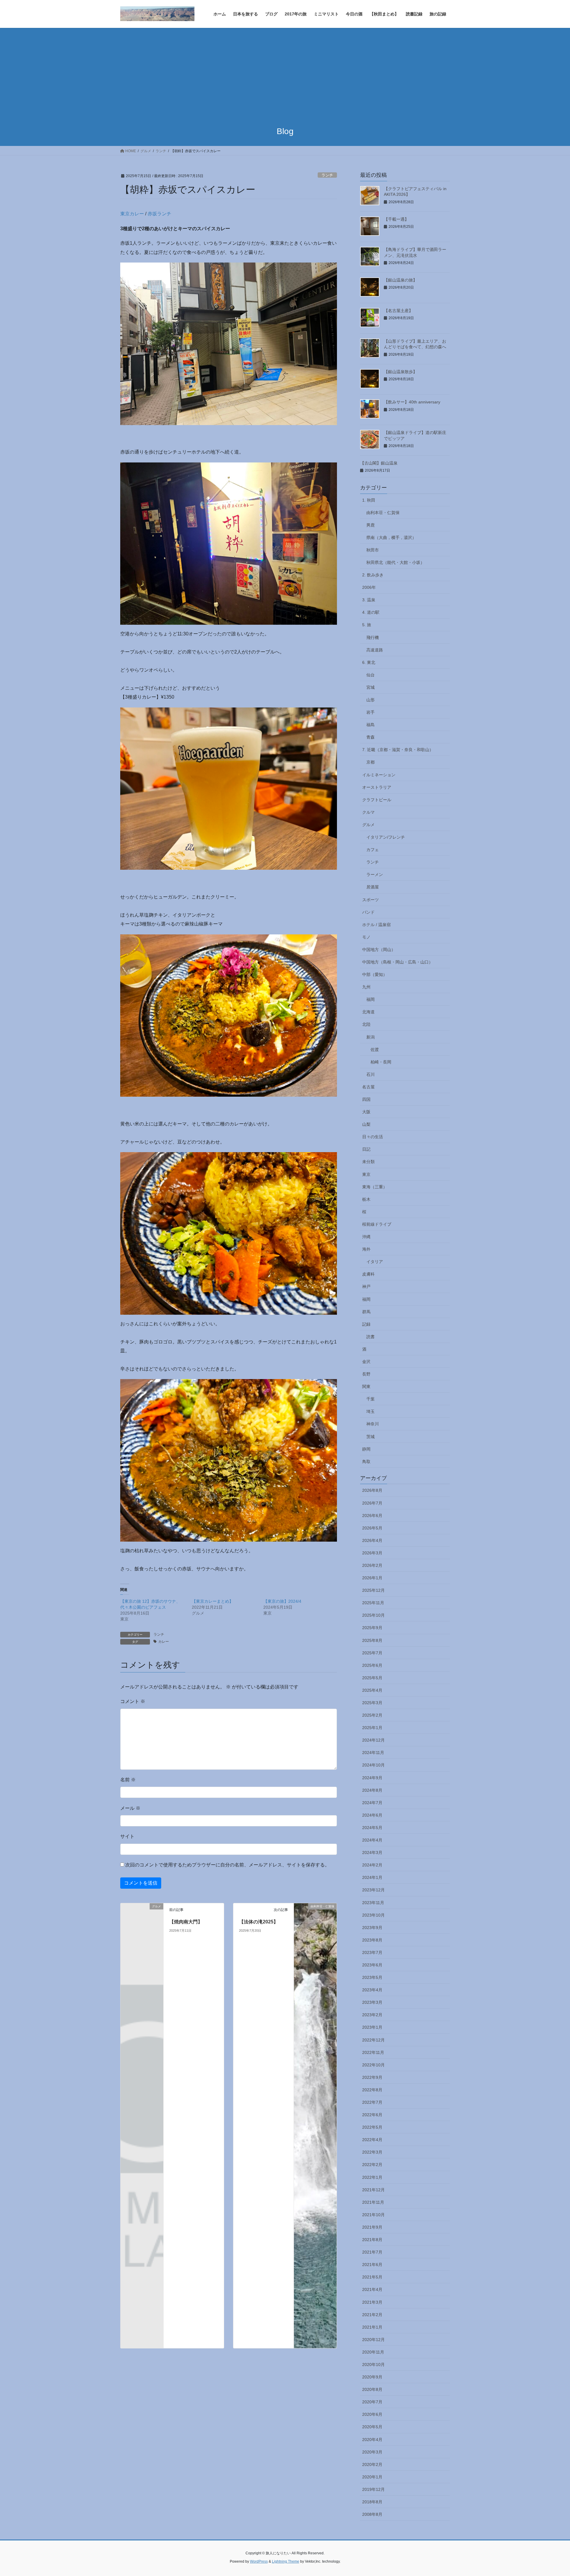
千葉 (370, 1399)
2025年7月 (372, 1653)
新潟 (370, 1037)
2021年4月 (372, 2289)
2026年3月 (372, 1553)
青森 (370, 737)
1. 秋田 (369, 500)
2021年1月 (372, 2327)
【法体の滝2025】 (259, 1922)
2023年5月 (372, 1977)
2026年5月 (372, 1528)
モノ (366, 937)
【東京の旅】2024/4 (282, 1601)
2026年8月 (372, 1490)
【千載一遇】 (396, 219)
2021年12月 (373, 2190)
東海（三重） (375, 1187)
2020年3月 (372, 2452)
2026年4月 (372, 1540)
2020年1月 (372, 2477)
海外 (366, 1249)
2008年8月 (372, 2514)
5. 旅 (367, 625)
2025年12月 (373, 1590)
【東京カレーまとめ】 (213, 1601)
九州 (366, 987)
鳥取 (366, 1462)
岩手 (370, 712)
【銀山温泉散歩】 (400, 372)
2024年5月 (372, 1828)
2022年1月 (372, 2177)
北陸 (366, 1024)
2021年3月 (372, 2302)
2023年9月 (372, 1928)
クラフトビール (377, 800)
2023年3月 (372, 2002)
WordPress (259, 2561)
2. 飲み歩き (373, 575)
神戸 (366, 1287)
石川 (370, 1074)
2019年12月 (373, 2489)
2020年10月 (373, 2364)
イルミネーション (379, 775)
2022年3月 (372, 2152)
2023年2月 (372, 2015)
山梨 (366, 1124)
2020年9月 (372, 2377)
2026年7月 (372, 1503)
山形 (370, 700)
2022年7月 (372, 2102)
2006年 (369, 587)
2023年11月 (373, 1903)
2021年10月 (373, 2215)
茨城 (370, 1437)
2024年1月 (372, 1877)
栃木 (366, 1199)
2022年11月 (373, 2052)
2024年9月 (372, 1778)
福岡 (370, 999)
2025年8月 (372, 1640)
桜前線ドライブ (377, 1224)
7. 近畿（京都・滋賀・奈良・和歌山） (398, 750)
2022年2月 (372, 2165)
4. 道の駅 (371, 612)
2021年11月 (373, 2202)
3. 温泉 (369, 600)
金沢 (366, 1362)
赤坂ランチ (159, 214)
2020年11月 (373, 2352)
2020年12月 (373, 2340)
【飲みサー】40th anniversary (412, 402)
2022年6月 (372, 2115)
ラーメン (375, 874)
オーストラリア (377, 787)
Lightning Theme (286, 2561)
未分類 (368, 1162)
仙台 (370, 675)
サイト (127, 1836)
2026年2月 (372, 1565)
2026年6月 (372, 1516)
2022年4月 (372, 2140)
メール (130, 1808)
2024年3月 (372, 1853)
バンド (368, 912)
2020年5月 (372, 2427)
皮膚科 (368, 1274)
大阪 (366, 1112)
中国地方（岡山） (379, 950)
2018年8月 (372, 2502)
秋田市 (373, 550)
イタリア (375, 1262)
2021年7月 (372, 2252)
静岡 (366, 1449)
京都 (370, 762)
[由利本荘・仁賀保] (315, 2126)
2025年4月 (372, 1690)
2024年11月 (373, 1753)
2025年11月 (373, 1603)
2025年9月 (372, 1628)
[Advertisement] (285, 72)
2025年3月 (372, 1703)
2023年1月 (372, 2027)
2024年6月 (372, 1815)
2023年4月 (372, 1990)
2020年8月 (372, 2389)
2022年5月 (372, 2127)
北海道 (368, 1012)
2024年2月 (372, 1865)
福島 (370, 725)
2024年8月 (372, 1790)
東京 (366, 1174)
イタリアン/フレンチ (386, 837)
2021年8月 (372, 2240)
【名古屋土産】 (398, 311)
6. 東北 (369, 662)
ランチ (327, 175)
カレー (164, 1642)
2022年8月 (372, 2090)
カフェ (373, 850)
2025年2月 (372, 1715)
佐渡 (375, 1050)
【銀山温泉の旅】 (400, 280)
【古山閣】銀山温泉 (379, 463)
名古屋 (368, 1087)
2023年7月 (372, 1952)
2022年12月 (373, 2040)
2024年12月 (373, 1740)
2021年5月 (372, 2277)
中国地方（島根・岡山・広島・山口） (398, 962)
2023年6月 (372, 1965)
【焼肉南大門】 (186, 1922)
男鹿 (370, 525)
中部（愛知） (375, 974)
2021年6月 (372, 2265)
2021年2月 (372, 2315)
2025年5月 (372, 1678)
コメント (133, 1701)
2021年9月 (372, 2227)
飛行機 (373, 637)
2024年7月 (372, 1803)
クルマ (368, 812)
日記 (366, 1149)
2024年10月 (373, 1765)
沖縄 (366, 1237)
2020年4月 (372, 2440)
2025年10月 (373, 1615)
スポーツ (370, 900)
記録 (366, 1324)
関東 (366, 1386)
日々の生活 (373, 1137)
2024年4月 (372, 1840)
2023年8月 (372, 1940)
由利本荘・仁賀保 (383, 513)
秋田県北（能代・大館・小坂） (395, 562)
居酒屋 (373, 887)
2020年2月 (372, 2464)
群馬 (366, 1312)
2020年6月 (372, 2414)
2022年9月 (372, 2077)
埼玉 (370, 1411)
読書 (370, 1337)
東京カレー (132, 214)
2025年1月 (372, 1728)
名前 (128, 1780)
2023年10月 (373, 1915)
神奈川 (373, 1424)
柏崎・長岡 (381, 1062)
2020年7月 (372, 2402)
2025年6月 (372, 1665)
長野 (366, 1374)
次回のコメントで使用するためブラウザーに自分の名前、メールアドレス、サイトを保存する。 (227, 1865)
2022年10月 (373, 2065)
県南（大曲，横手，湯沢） (391, 538)
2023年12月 (373, 1890)
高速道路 (375, 650)
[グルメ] (142, 1916)
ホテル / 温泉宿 (376, 925)
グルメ (368, 825)
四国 (366, 1099)
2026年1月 (372, 1578)
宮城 (370, 687)
